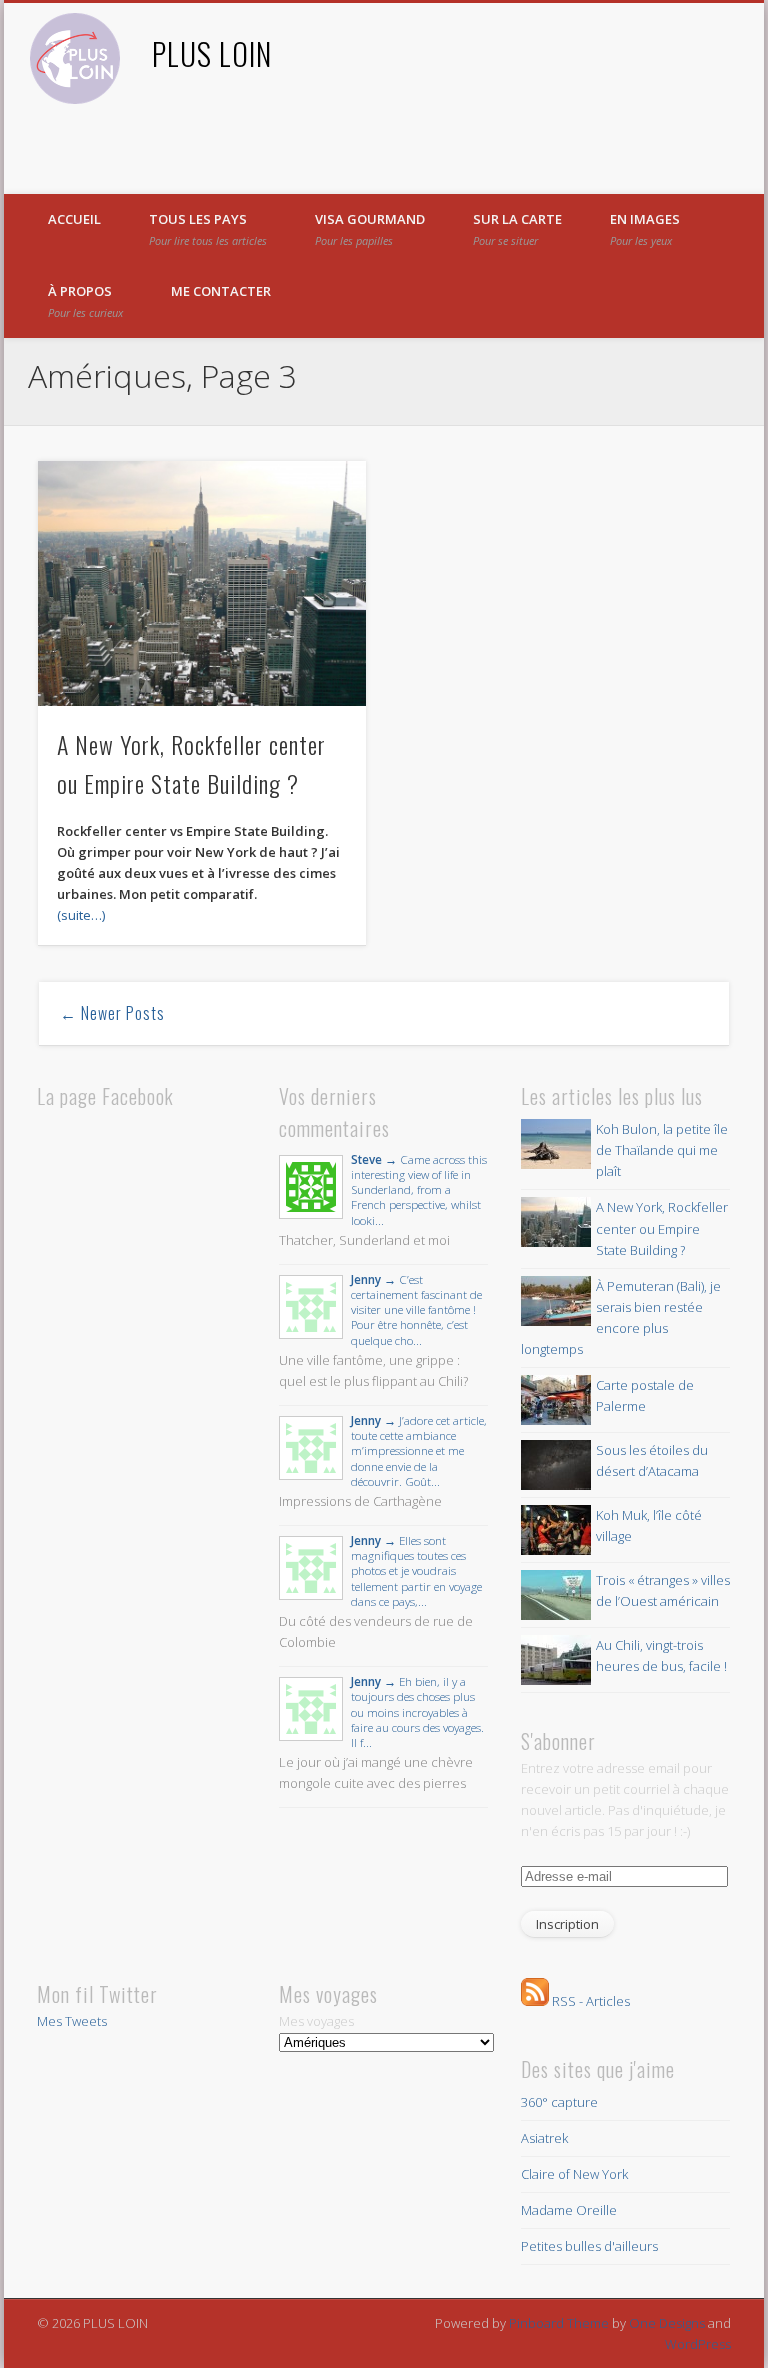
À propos (85, 301)
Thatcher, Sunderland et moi (364, 1240)
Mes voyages (316, 2021)
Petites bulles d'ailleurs (589, 2246)
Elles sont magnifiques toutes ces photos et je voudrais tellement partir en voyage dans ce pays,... (416, 1570)
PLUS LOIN (212, 53)
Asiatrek (544, 2138)
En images (645, 229)
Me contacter (221, 291)
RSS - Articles (591, 2001)
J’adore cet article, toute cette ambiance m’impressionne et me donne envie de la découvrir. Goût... (419, 1450)
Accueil (74, 219)
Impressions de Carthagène (360, 1501)
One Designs (667, 2323)
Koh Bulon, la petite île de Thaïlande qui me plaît (662, 1150)
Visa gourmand (370, 229)
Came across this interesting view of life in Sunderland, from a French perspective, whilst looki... (419, 1189)
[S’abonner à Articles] (535, 2001)
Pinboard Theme (559, 2323)
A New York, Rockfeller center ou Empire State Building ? (662, 1228)
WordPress (698, 2344)
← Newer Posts (112, 1013)
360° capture (559, 2102)
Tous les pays (208, 229)
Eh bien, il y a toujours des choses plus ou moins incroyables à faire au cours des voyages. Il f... (417, 1711)
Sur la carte (517, 229)
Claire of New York (574, 2174)
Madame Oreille (569, 2210)
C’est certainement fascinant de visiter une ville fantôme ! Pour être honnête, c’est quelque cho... (416, 1309)
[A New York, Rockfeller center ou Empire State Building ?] (201, 583)
